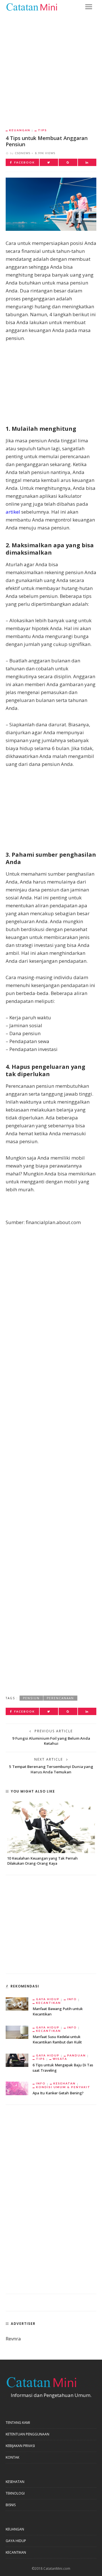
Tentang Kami (18, 2423)
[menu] (89, 7)
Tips (42, 130)
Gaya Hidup (48, 1999)
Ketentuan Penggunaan (27, 2434)
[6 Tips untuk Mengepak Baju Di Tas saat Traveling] (17, 2060)
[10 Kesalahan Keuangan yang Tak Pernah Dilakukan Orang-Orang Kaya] (51, 1827)
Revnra (13, 2339)
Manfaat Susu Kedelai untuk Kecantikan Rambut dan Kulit (57, 2039)
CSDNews (23, 153)
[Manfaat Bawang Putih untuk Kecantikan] (17, 2003)
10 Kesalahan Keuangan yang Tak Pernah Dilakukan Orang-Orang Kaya (42, 1861)
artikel (13, 512)
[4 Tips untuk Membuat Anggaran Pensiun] (51, 203)
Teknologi (15, 2493)
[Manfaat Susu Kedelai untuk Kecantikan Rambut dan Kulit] (17, 2032)
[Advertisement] (51, 67)
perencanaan (60, 1698)
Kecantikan (48, 2003)
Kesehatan (64, 2083)
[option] (51, 1834)
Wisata (60, 2059)
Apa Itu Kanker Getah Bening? (58, 2093)
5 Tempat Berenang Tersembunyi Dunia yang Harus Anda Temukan (51, 1769)
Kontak (12, 2457)
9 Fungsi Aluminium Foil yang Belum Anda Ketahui (51, 1741)
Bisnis (11, 2505)
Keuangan (20, 130)
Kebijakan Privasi (20, 2446)
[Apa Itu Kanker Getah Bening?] (17, 2088)
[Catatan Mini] (31, 6)
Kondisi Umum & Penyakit (63, 2087)
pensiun (31, 1698)
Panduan (76, 2055)
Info (72, 1999)
